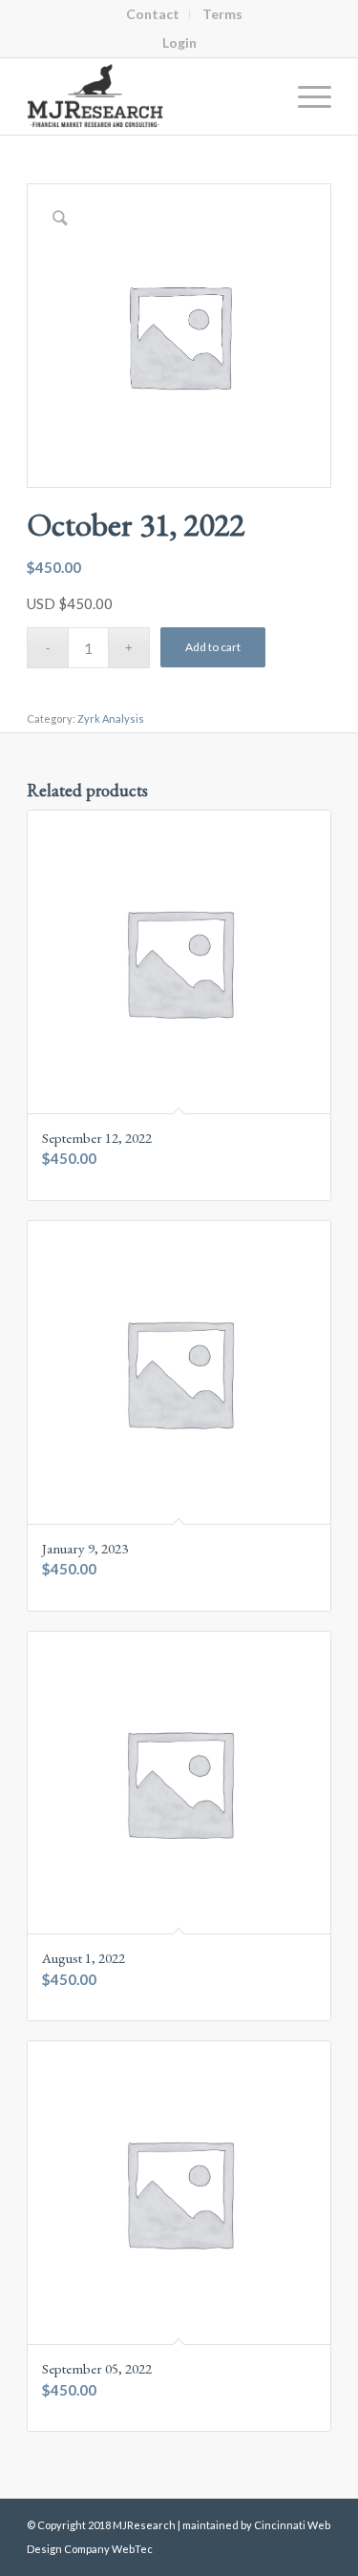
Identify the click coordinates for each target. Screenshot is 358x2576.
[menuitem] (153, 14)
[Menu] (305, 96)
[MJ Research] (148, 96)
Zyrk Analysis (111, 718)
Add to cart (213, 647)
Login (179, 42)
